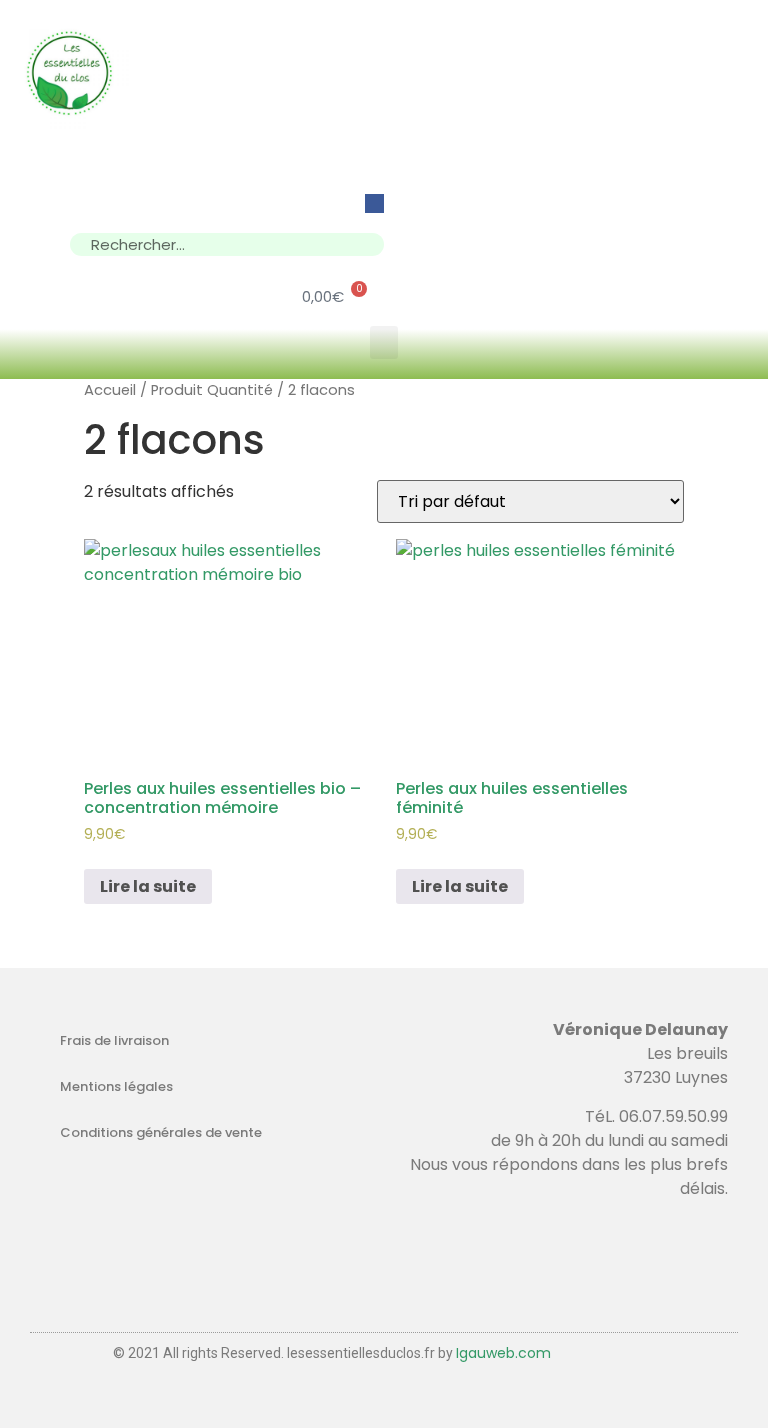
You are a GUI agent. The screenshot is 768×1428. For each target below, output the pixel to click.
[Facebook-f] (374, 203)
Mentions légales (116, 1086)
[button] (384, 342)
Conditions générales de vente (161, 1132)
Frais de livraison (114, 1040)
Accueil (110, 390)
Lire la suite (148, 886)
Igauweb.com (503, 1353)
